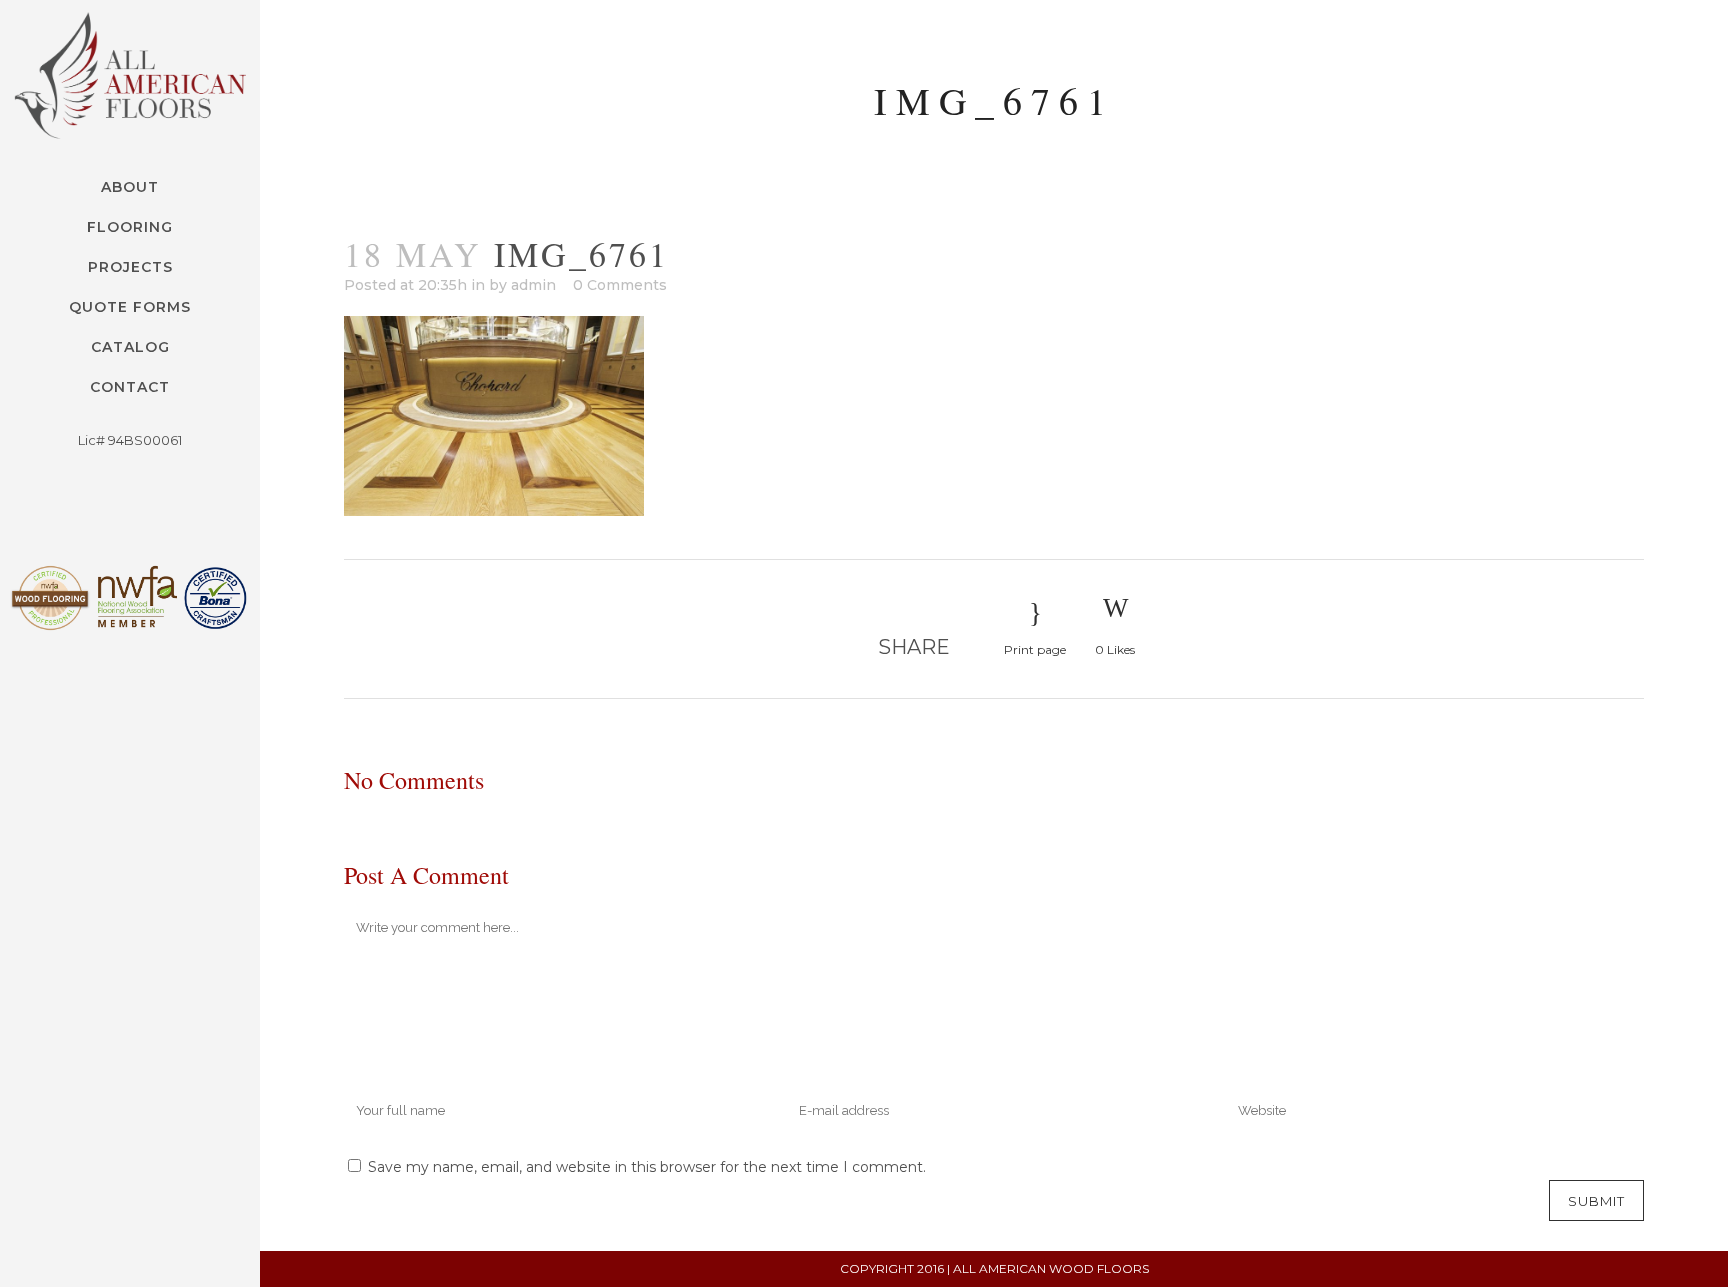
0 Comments (620, 285)
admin (533, 285)
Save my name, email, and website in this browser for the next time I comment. (647, 1167)
